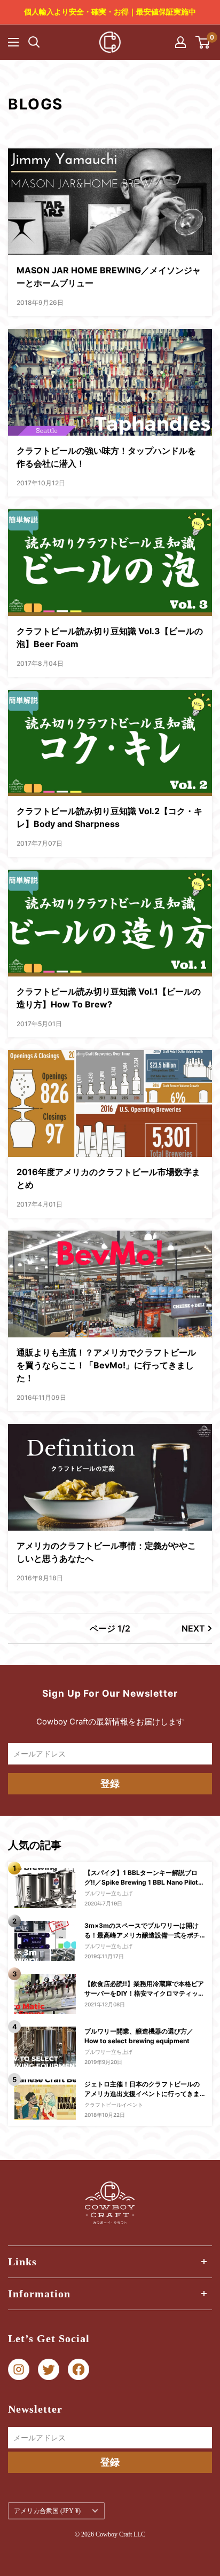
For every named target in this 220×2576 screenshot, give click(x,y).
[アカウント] (180, 42)
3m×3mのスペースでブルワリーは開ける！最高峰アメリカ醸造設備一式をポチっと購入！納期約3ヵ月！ (142, 1931)
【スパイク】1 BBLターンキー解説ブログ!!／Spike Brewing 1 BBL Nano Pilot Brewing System (141, 1878)
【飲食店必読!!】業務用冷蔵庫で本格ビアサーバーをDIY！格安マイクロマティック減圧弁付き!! (144, 1989)
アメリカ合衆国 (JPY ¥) (47, 2511)
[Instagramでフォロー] (19, 2370)
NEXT (193, 1628)
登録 (110, 1783)
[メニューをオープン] (13, 42)
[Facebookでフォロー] (78, 2370)
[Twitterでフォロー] (49, 2370)
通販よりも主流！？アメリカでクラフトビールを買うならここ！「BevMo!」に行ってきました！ (106, 1365)
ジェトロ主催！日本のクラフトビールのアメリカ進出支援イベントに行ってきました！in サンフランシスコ (142, 2089)
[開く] (34, 42)
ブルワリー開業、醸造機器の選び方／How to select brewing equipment (139, 2036)
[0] (203, 42)
